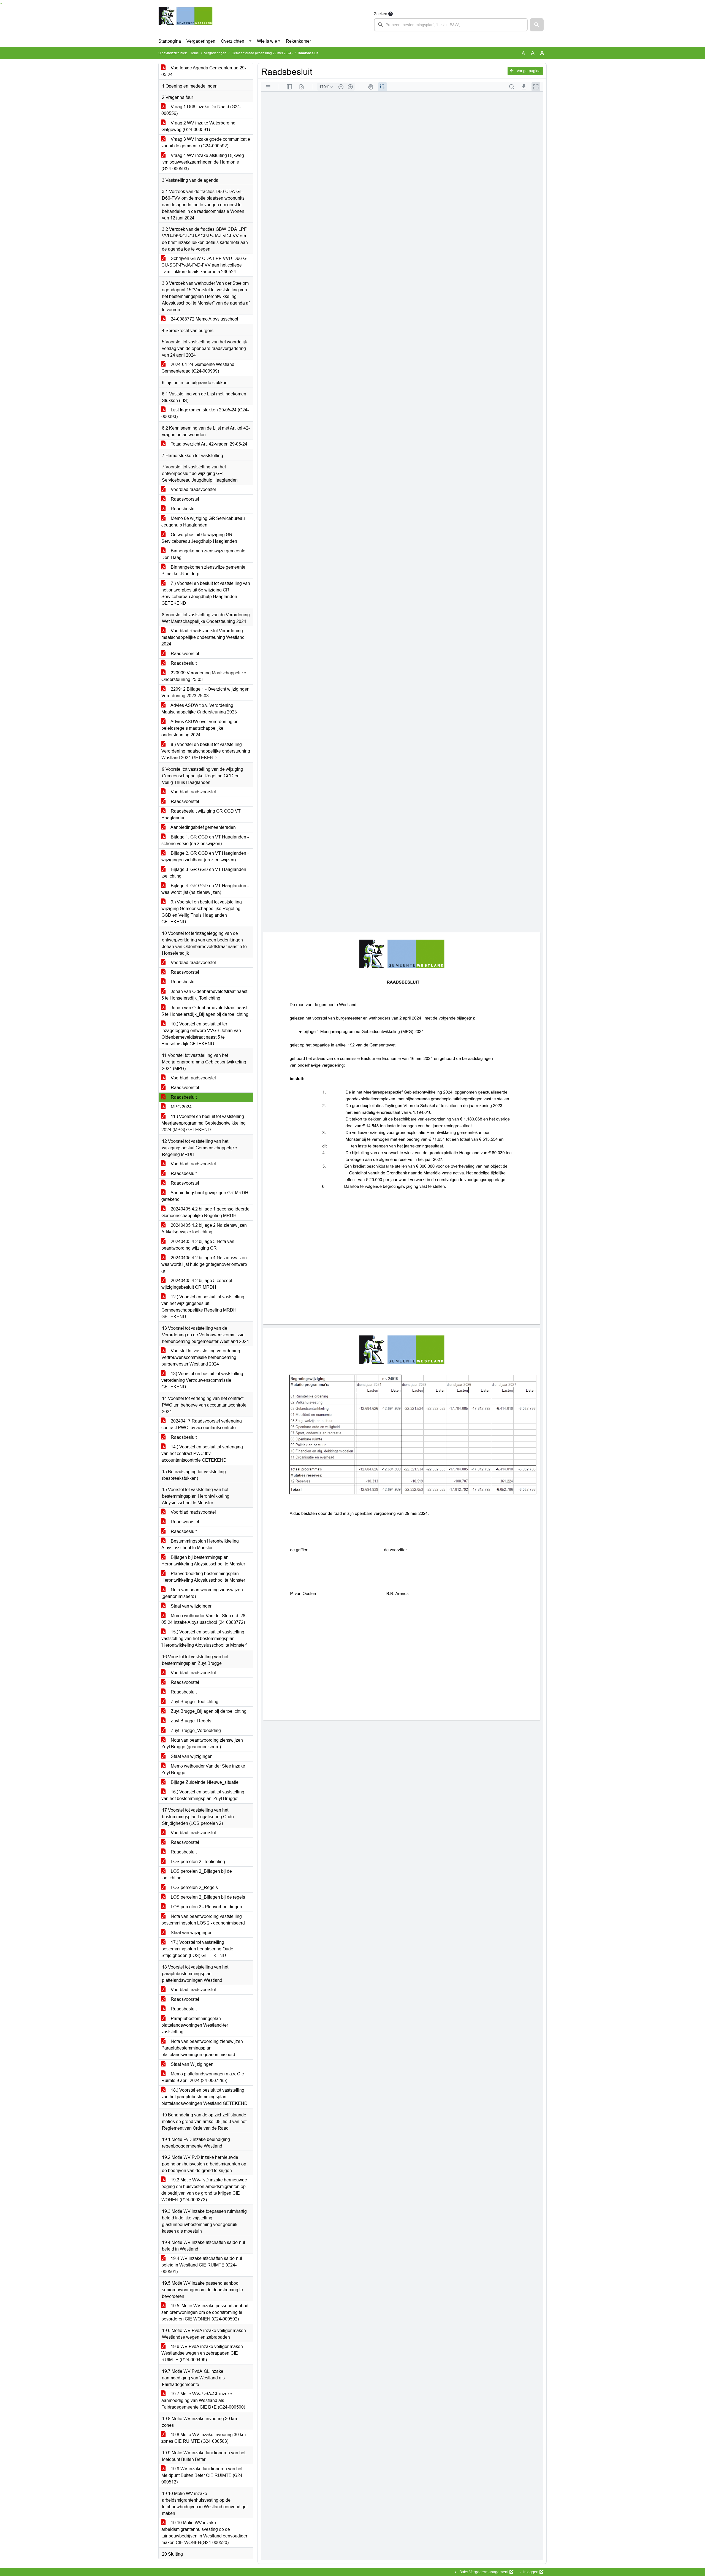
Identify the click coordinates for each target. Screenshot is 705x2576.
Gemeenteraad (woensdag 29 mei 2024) (262, 53)
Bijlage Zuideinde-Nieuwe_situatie (204, 1782)
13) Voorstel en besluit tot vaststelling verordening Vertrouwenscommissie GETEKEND (202, 1380)
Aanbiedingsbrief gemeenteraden (203, 827)
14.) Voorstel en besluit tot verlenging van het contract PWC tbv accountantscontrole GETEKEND (202, 1453)
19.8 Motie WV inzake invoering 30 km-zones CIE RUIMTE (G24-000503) (204, 2438)
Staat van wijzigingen (191, 1606)
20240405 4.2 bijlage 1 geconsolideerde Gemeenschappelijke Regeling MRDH (205, 1212)
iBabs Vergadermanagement (483, 2572)
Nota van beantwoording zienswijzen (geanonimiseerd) (202, 1593)
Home (194, 53)
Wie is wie (267, 41)
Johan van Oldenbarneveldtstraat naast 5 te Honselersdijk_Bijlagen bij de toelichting (205, 1011)
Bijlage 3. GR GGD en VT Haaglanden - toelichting (205, 873)
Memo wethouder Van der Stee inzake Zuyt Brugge (203, 1769)
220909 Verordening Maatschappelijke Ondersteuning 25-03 (204, 676)
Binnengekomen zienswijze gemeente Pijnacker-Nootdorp (203, 570)
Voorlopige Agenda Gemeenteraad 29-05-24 (204, 71)
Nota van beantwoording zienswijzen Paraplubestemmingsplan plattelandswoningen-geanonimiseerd (202, 2048)
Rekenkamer (298, 41)
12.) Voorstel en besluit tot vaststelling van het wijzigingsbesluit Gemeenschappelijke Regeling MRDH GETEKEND (203, 1307)
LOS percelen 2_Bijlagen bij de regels (207, 1897)
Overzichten (233, 41)
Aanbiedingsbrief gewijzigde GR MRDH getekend (205, 1196)
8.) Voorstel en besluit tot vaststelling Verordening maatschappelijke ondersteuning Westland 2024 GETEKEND (206, 751)
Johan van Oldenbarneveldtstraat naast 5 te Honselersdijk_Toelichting (204, 995)
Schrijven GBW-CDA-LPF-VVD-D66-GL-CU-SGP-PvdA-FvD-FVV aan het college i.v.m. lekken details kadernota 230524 (206, 265)
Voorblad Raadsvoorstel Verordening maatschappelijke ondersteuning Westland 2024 (203, 637)
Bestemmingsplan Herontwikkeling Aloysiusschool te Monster (200, 1544)
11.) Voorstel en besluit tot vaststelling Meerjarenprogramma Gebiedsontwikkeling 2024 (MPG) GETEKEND (204, 1123)
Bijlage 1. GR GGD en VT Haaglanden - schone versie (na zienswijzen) (205, 840)
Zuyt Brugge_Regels (190, 1721)
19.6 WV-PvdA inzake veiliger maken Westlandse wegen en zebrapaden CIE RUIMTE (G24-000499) (202, 2353)
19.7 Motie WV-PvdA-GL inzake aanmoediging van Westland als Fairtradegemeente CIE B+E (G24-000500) (203, 2400)
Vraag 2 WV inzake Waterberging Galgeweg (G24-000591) (198, 126)
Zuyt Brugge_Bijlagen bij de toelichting (208, 1711)
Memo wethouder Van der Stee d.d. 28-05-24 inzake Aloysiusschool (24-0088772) (204, 1619)
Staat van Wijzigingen (192, 2064)
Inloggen (531, 2572)
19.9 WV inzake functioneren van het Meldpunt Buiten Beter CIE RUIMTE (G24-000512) (203, 2475)
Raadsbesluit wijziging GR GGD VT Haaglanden (201, 814)
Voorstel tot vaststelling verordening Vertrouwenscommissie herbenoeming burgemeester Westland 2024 (201, 1357)
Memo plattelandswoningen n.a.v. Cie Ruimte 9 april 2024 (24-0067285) (203, 2077)
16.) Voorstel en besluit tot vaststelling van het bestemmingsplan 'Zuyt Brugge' (203, 1795)
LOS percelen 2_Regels (194, 1887)
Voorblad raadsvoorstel (193, 489)
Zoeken (381, 14)
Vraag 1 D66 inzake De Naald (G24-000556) (201, 110)
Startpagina (170, 41)
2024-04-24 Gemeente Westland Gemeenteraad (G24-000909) (198, 368)
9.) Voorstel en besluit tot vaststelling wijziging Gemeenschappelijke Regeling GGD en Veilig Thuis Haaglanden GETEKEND (202, 912)
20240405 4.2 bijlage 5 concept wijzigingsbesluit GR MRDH (197, 1284)
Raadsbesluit (183, 509)
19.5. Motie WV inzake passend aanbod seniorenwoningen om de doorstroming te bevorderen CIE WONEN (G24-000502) (205, 2312)
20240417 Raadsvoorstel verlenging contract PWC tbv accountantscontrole (202, 1424)
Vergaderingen (201, 41)
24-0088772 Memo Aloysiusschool (204, 319)
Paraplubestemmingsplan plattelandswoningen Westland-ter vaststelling (195, 2025)
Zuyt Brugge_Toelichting (194, 1702)
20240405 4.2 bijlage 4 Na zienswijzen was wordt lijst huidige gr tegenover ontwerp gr (204, 1264)
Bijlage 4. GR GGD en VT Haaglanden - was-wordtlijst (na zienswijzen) (205, 889)
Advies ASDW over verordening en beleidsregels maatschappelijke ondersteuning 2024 (200, 728)
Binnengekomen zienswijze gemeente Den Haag (203, 554)
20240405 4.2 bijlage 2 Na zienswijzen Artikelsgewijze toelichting (204, 1229)
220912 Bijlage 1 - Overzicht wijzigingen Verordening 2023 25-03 (205, 692)
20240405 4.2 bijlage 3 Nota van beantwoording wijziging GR (198, 1245)
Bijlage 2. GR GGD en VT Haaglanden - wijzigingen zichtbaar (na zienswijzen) (205, 857)
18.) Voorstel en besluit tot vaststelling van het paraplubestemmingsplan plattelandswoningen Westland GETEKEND (204, 2097)
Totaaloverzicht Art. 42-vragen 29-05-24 (208, 444)
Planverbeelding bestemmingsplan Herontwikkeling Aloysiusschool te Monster (203, 1577)
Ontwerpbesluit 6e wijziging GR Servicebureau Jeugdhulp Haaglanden (199, 538)
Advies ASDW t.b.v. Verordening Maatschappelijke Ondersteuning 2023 (199, 709)
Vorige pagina (528, 71)
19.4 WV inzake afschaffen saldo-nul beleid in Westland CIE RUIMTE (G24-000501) (202, 2265)
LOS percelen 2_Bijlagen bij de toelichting (197, 1875)
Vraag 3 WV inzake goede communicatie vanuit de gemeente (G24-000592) (206, 142)
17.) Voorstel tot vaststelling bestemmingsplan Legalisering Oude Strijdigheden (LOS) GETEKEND (197, 1949)
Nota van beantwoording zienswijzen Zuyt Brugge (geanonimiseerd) (202, 1743)
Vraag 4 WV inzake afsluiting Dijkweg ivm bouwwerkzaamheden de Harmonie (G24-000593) (203, 162)
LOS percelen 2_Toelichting (197, 1862)
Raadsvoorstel (184, 499)
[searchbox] (451, 25)
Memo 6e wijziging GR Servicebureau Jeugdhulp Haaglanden (203, 522)
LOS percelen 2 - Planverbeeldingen (206, 1907)
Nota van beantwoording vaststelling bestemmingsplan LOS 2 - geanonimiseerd (203, 1920)
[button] (537, 25)
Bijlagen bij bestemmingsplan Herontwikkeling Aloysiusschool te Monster (203, 1561)
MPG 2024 (181, 1107)
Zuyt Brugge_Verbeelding (195, 1731)
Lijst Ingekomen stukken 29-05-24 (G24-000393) (205, 413)
